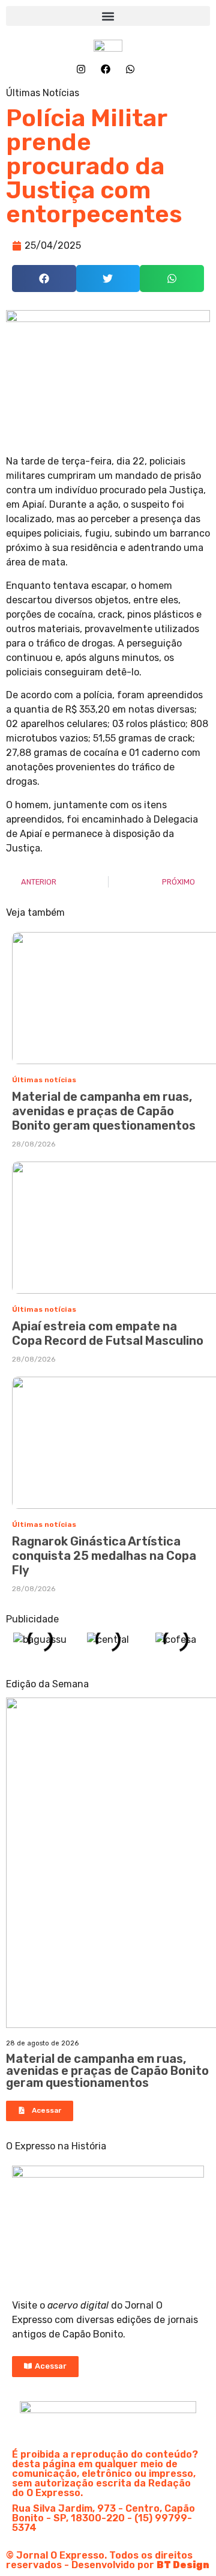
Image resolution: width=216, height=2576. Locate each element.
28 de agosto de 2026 (42, 2043)
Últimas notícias (44, 1080)
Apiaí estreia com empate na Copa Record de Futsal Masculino (108, 1333)
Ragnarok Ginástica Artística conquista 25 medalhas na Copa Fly (104, 1556)
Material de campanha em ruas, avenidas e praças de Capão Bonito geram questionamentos (104, 1111)
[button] (108, 16)
